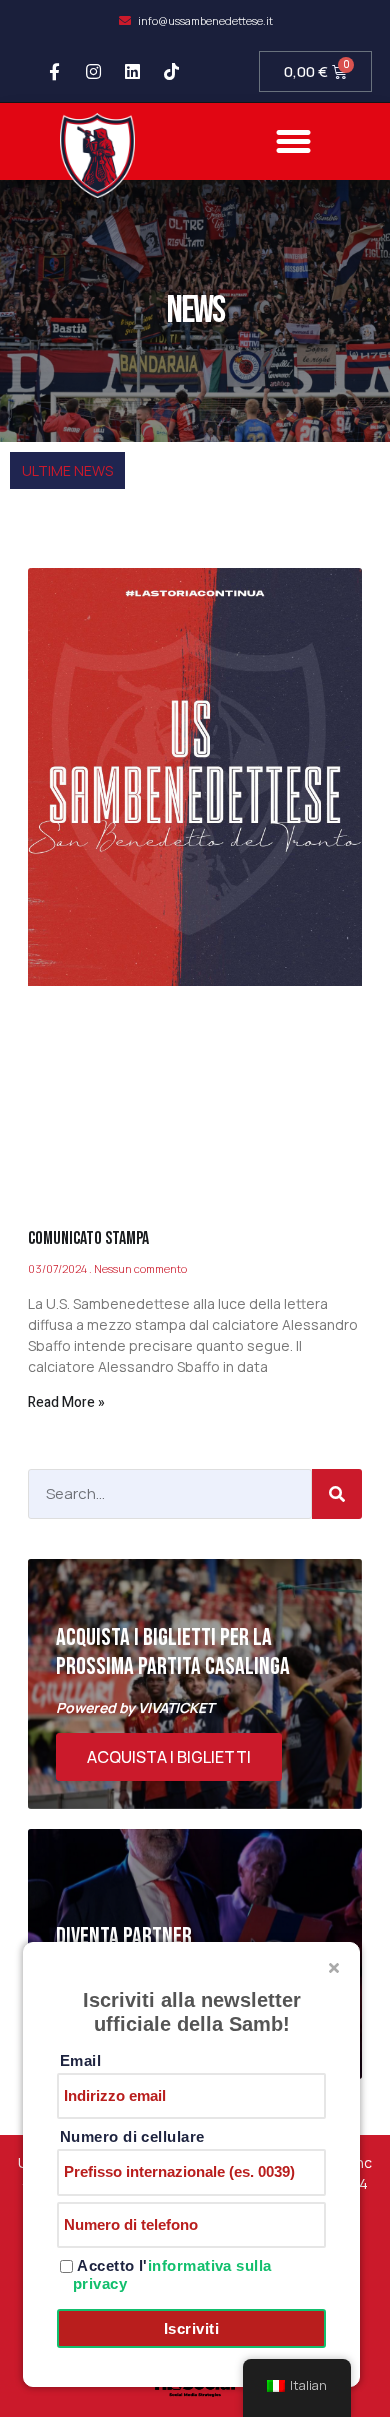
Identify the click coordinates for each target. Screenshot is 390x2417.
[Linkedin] (133, 72)
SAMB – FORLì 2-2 (79, 509)
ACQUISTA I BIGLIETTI (169, 1757)
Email (80, 2060)
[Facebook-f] (55, 72)
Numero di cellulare (132, 2136)
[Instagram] (94, 72)
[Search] (337, 1494)
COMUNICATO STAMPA (88, 1238)
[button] (294, 142)
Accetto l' (172, 2274)
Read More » (66, 1402)
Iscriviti (191, 2328)
